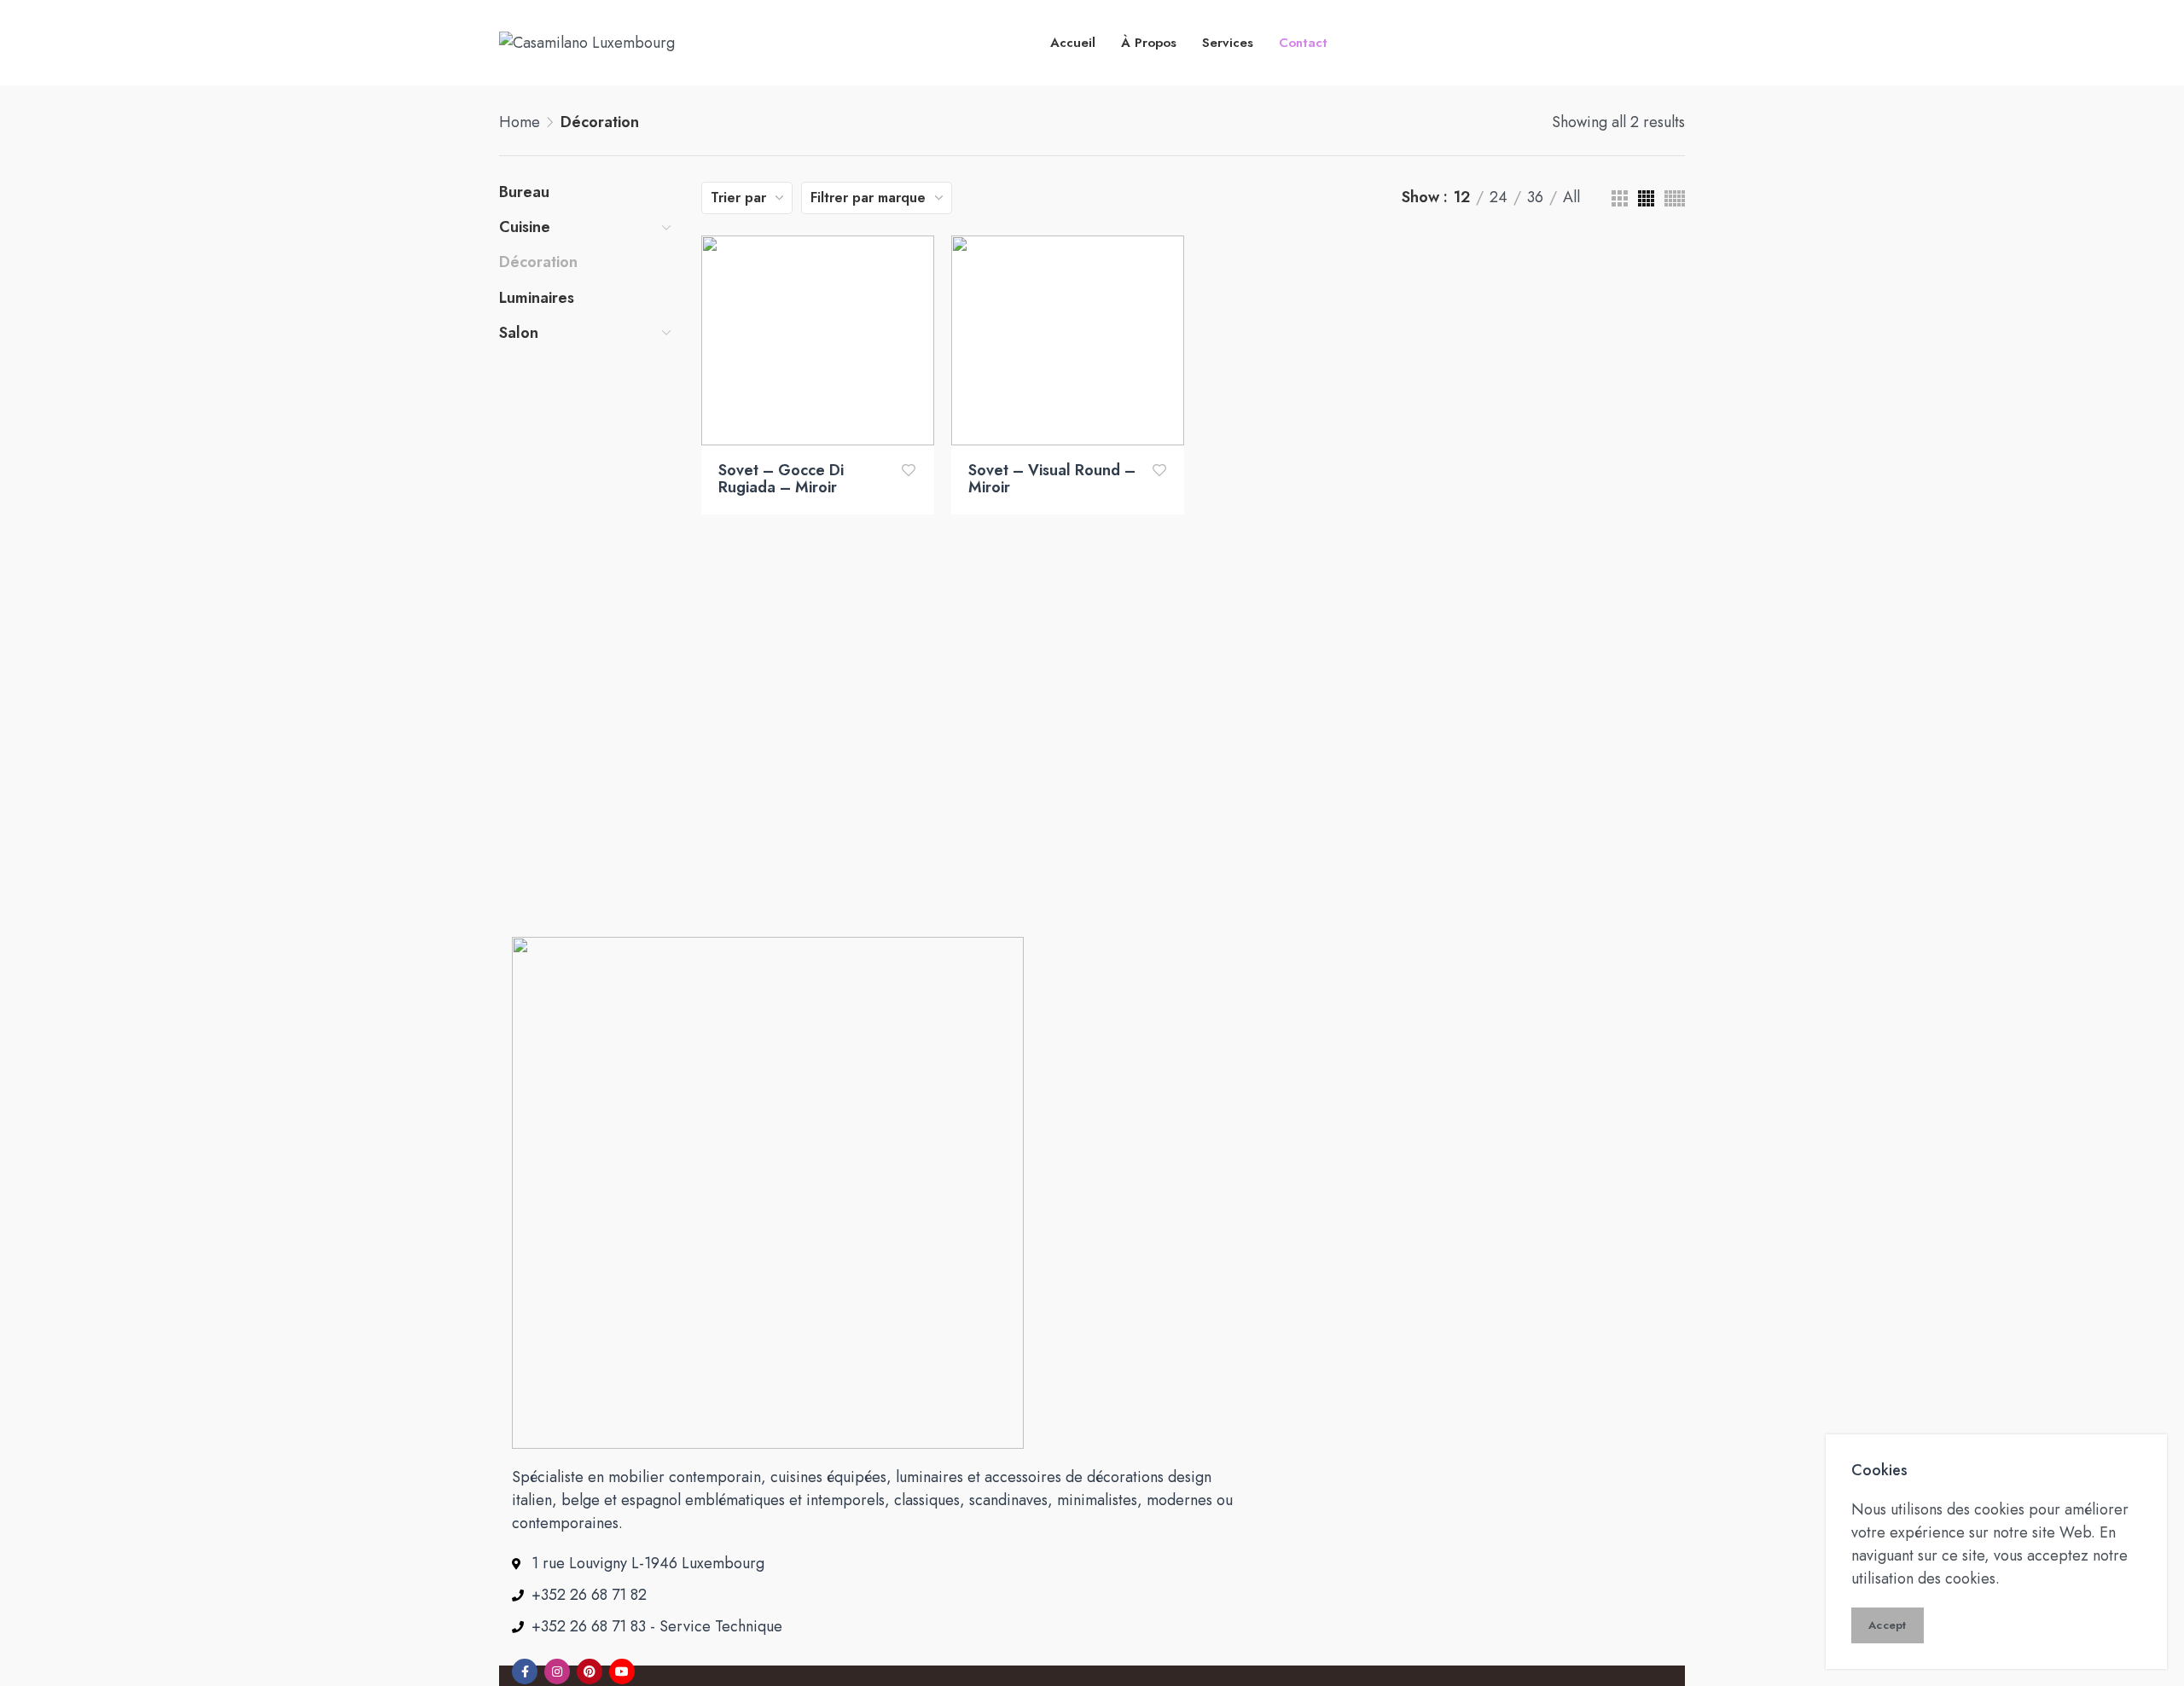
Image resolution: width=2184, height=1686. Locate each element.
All (1571, 198)
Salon (519, 333)
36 (1535, 198)
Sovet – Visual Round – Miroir (1052, 480)
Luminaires (537, 298)
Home (520, 122)
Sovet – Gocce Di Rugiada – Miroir (781, 480)
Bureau (524, 192)
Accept (1888, 1625)
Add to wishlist (909, 471)
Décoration (538, 262)
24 (1499, 198)
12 (1462, 198)
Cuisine (525, 227)
